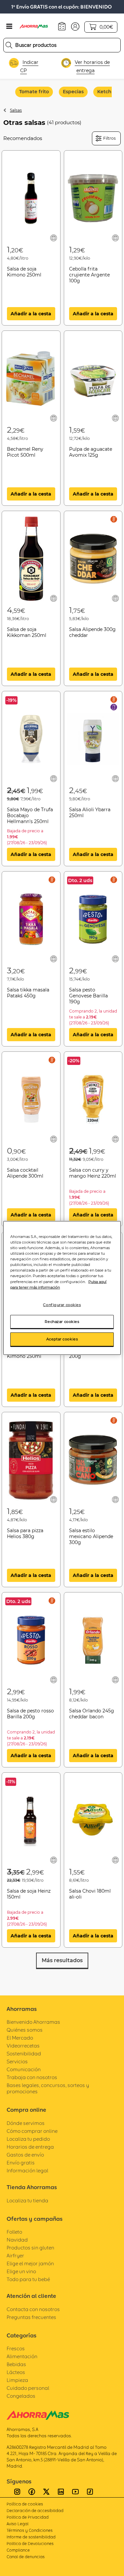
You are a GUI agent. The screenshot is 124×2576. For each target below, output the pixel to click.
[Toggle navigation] (9, 26)
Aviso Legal (18, 2524)
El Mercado (20, 2038)
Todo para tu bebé (28, 2279)
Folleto (14, 2232)
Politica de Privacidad (28, 2517)
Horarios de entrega (30, 2147)
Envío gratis (21, 2163)
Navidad (17, 2240)
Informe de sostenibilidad (31, 2537)
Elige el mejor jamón (30, 2263)
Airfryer (15, 2256)
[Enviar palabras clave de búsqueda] (9, 45)
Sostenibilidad (24, 2054)
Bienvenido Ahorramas (33, 2022)
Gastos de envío (25, 2155)
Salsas (16, 110)
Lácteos (16, 2372)
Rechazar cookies (62, 1321)
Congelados (21, 2396)
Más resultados (62, 1960)
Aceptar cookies (62, 1339)
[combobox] (62, 45)
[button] (75, 26)
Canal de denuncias (26, 2557)
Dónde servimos (26, 2123)
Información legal (27, 2171)
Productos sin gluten (30, 2248)
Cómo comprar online (32, 2131)
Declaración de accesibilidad (35, 2511)
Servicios (17, 2061)
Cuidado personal (28, 2388)
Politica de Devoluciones (30, 2544)
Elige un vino (21, 2271)
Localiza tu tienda (27, 2201)
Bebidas (16, 2364)
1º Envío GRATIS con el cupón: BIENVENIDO (62, 7)
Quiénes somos (25, 2030)
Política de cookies (25, 2504)
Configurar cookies (62, 1304)
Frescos (16, 2348)
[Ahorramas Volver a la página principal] (37, 26)
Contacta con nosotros (33, 2309)
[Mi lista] (54, 238)
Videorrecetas (23, 2046)
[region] (62, 1288)
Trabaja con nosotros (32, 2077)
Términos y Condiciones (30, 2530)
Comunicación (24, 2069)
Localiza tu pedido (28, 2139)
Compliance (18, 2550)
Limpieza (17, 2380)
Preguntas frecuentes (31, 2317)
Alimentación (22, 2356)
